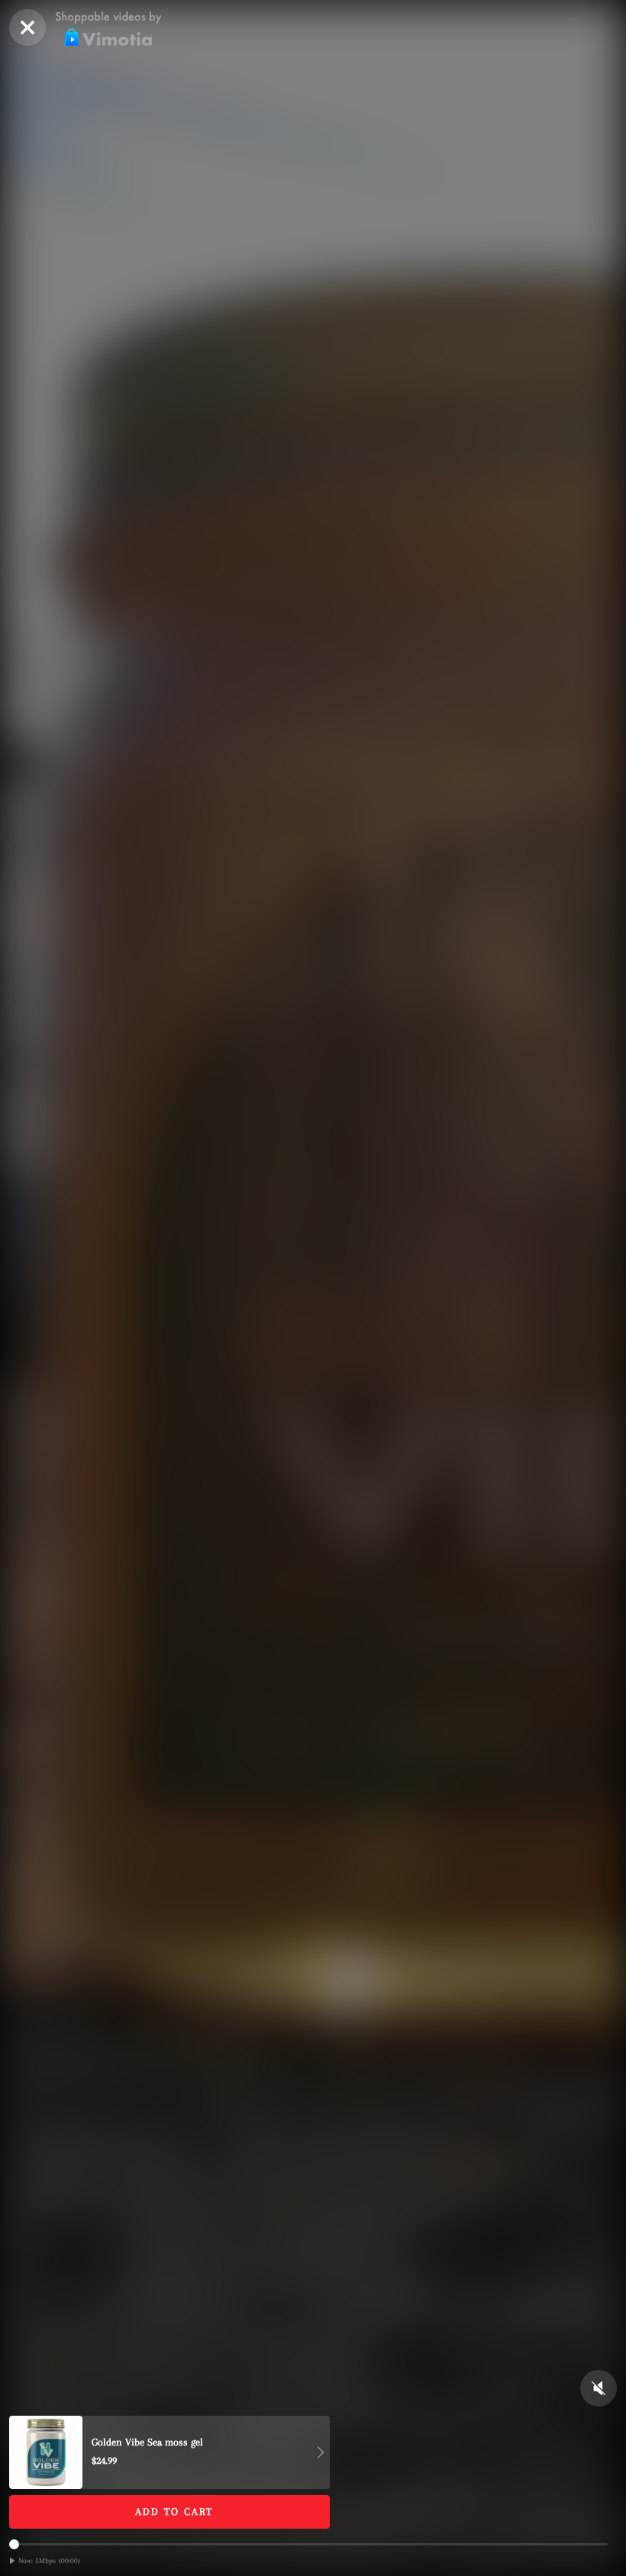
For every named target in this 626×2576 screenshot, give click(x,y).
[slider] (308, 2544)
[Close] (27, 27)
